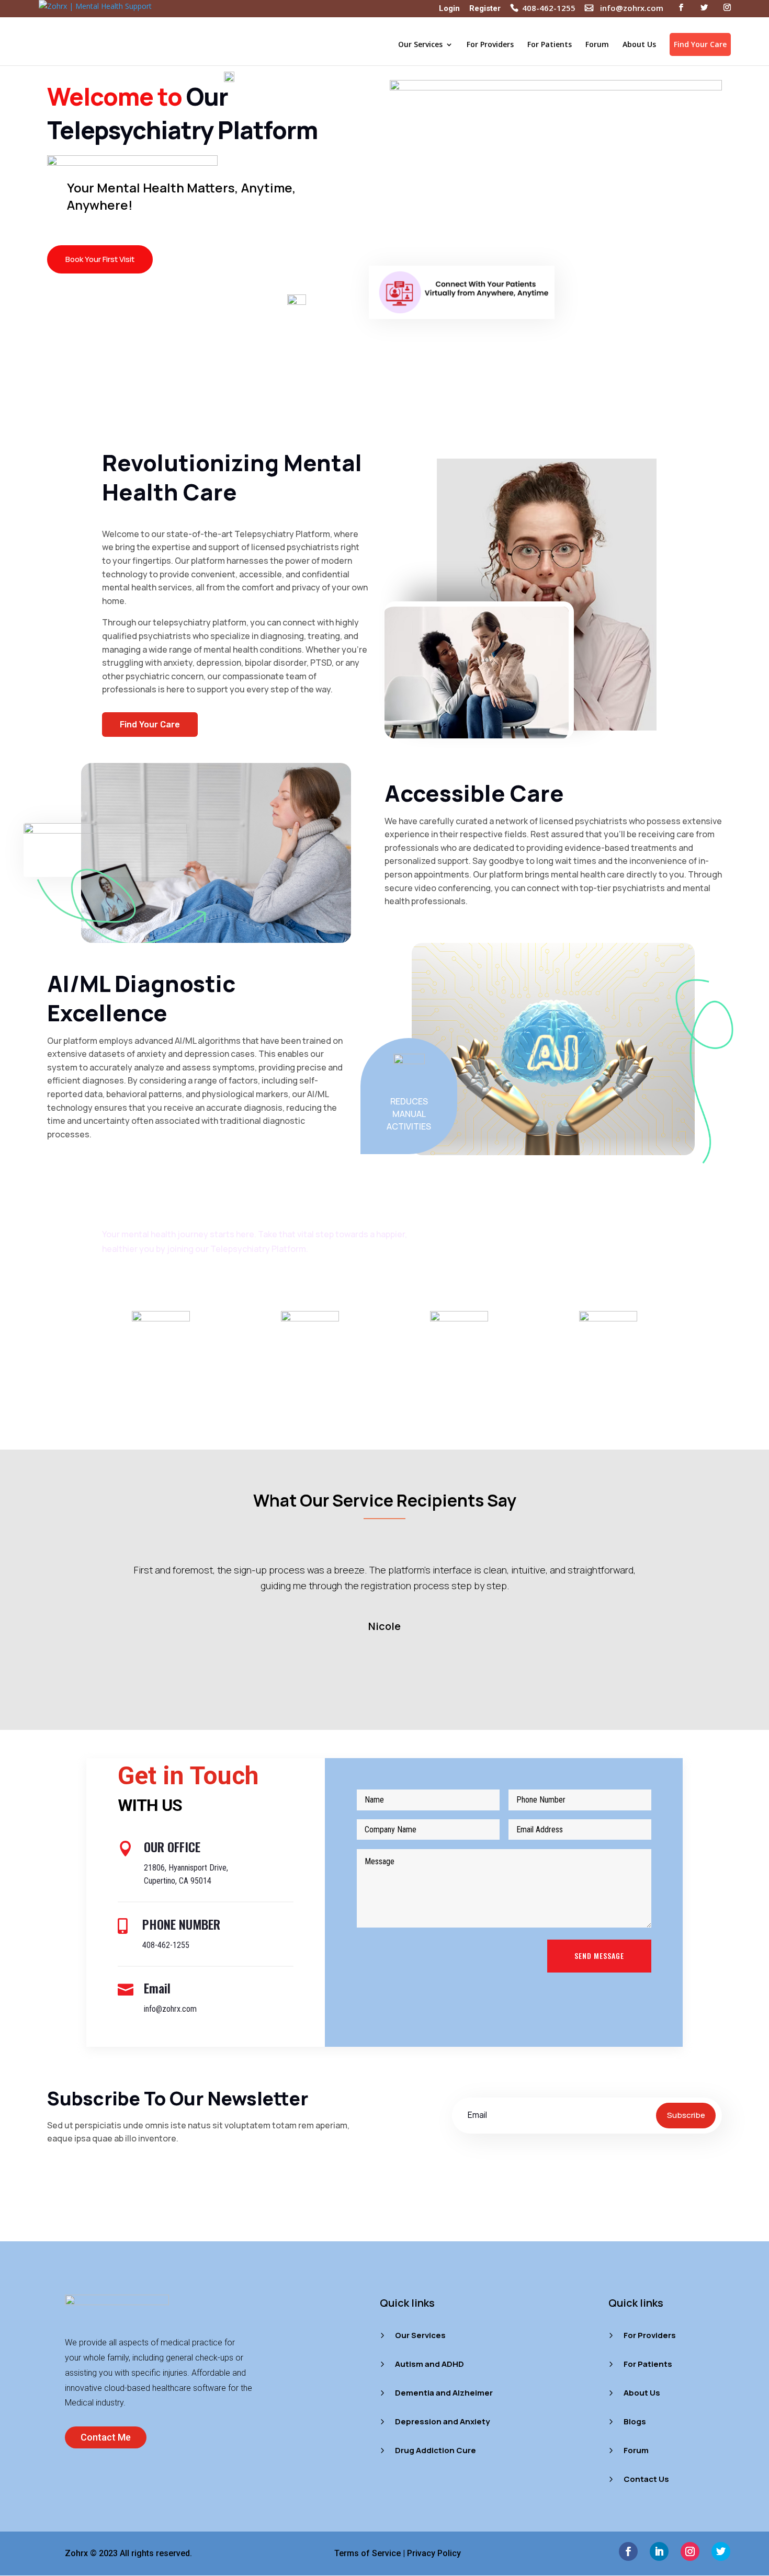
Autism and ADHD (429, 2364)
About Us (639, 45)
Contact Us (646, 2479)
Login (449, 9)
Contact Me (106, 2437)
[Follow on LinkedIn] (659, 2551)
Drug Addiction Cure (436, 2450)
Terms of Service (367, 2553)
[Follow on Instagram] (690, 2551)
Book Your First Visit (100, 259)
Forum (597, 45)
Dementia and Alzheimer (444, 2393)
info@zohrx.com (632, 9)
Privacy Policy (434, 2553)
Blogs (635, 2421)
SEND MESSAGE (599, 1956)
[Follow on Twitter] (721, 2551)
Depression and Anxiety (442, 2421)
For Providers (490, 45)
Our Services (420, 45)
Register (485, 9)
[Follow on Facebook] (628, 2551)
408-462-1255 (549, 9)
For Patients (550, 45)
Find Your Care (700, 44)
